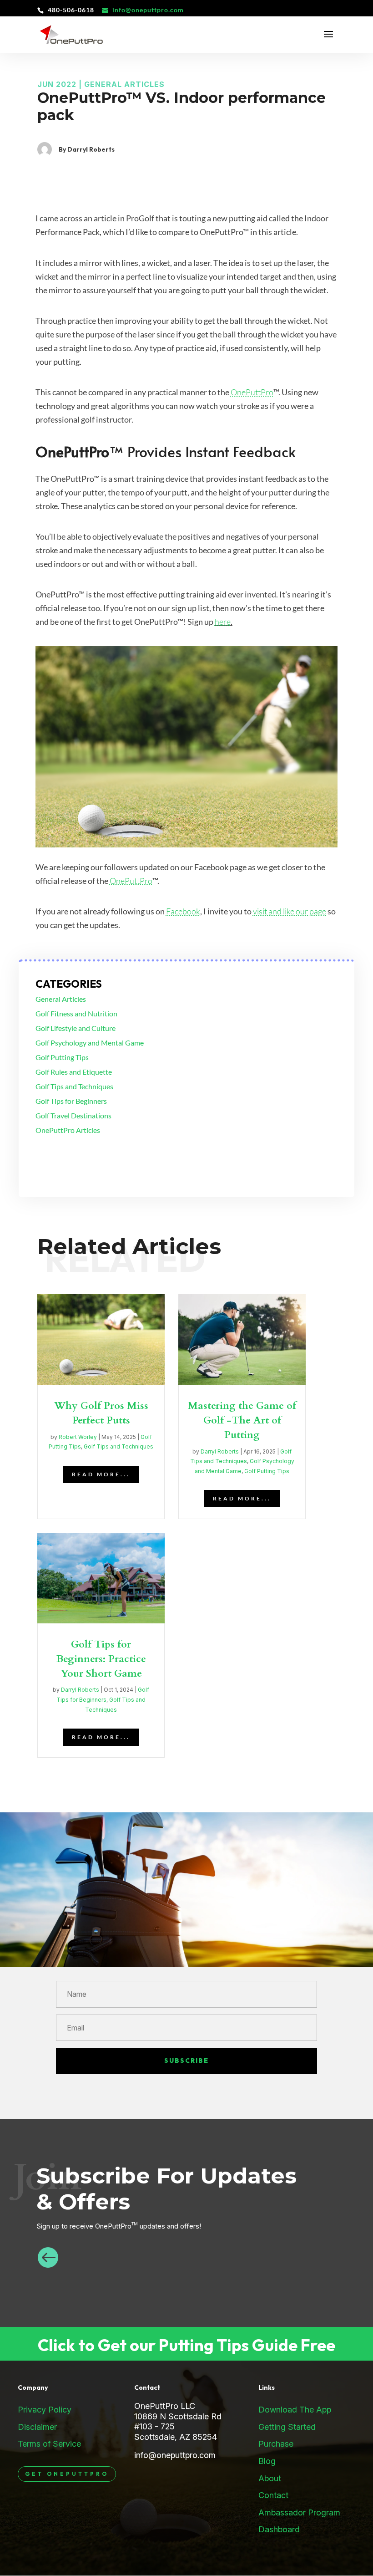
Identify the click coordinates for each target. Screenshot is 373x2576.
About (270, 2478)
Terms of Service (49, 2444)
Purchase (276, 2444)
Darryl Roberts (220, 1451)
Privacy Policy (45, 2410)
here (223, 622)
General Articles (124, 84)
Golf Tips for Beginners (71, 1101)
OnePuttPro (252, 392)
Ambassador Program (299, 2512)
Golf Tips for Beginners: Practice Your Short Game (101, 1659)
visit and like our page (290, 911)
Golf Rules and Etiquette (74, 1072)
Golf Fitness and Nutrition (76, 1013)
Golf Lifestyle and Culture (76, 1028)
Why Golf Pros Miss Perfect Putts (101, 1413)
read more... (101, 1474)
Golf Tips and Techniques (74, 1086)
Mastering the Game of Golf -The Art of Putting (242, 1420)
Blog (267, 2461)
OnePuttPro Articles (68, 1130)
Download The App (295, 2410)
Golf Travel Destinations (73, 1115)
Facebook (183, 911)
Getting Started (287, 2427)
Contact (273, 2495)
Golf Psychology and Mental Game (90, 1043)
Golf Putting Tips (62, 1057)
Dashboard (279, 2529)
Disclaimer (37, 2427)
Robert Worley (78, 1437)
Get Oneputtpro (67, 2474)
